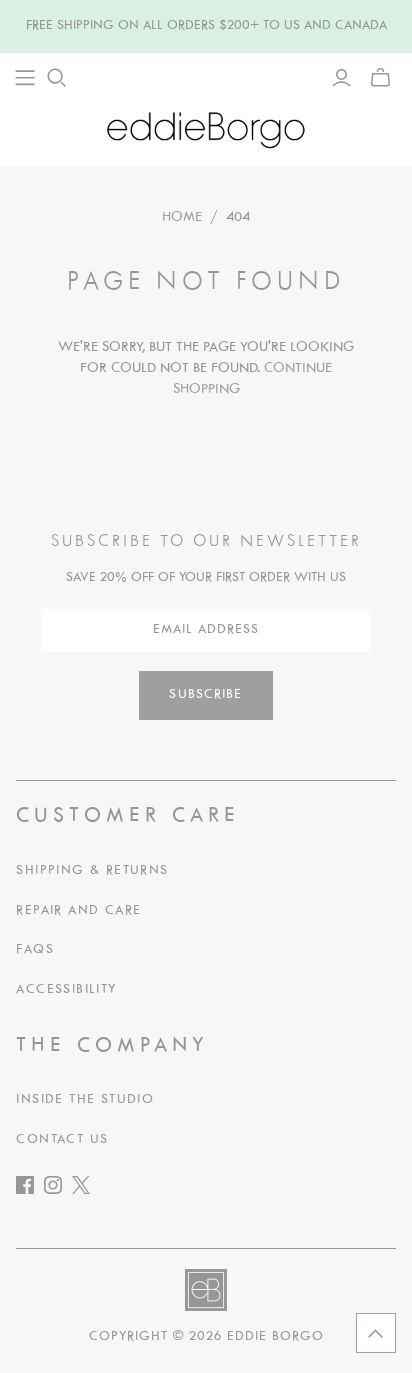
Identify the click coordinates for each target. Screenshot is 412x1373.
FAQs (35, 950)
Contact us (62, 1140)
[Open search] (57, 78)
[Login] (341, 78)
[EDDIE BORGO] (206, 129)
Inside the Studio (85, 1100)
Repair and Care (78, 911)
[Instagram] (58, 1189)
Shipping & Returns (92, 871)
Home (182, 217)
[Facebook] (30, 1189)
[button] (376, 1333)
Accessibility (66, 990)
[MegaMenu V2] (25, 78)
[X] (86, 1189)
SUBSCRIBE (205, 695)
